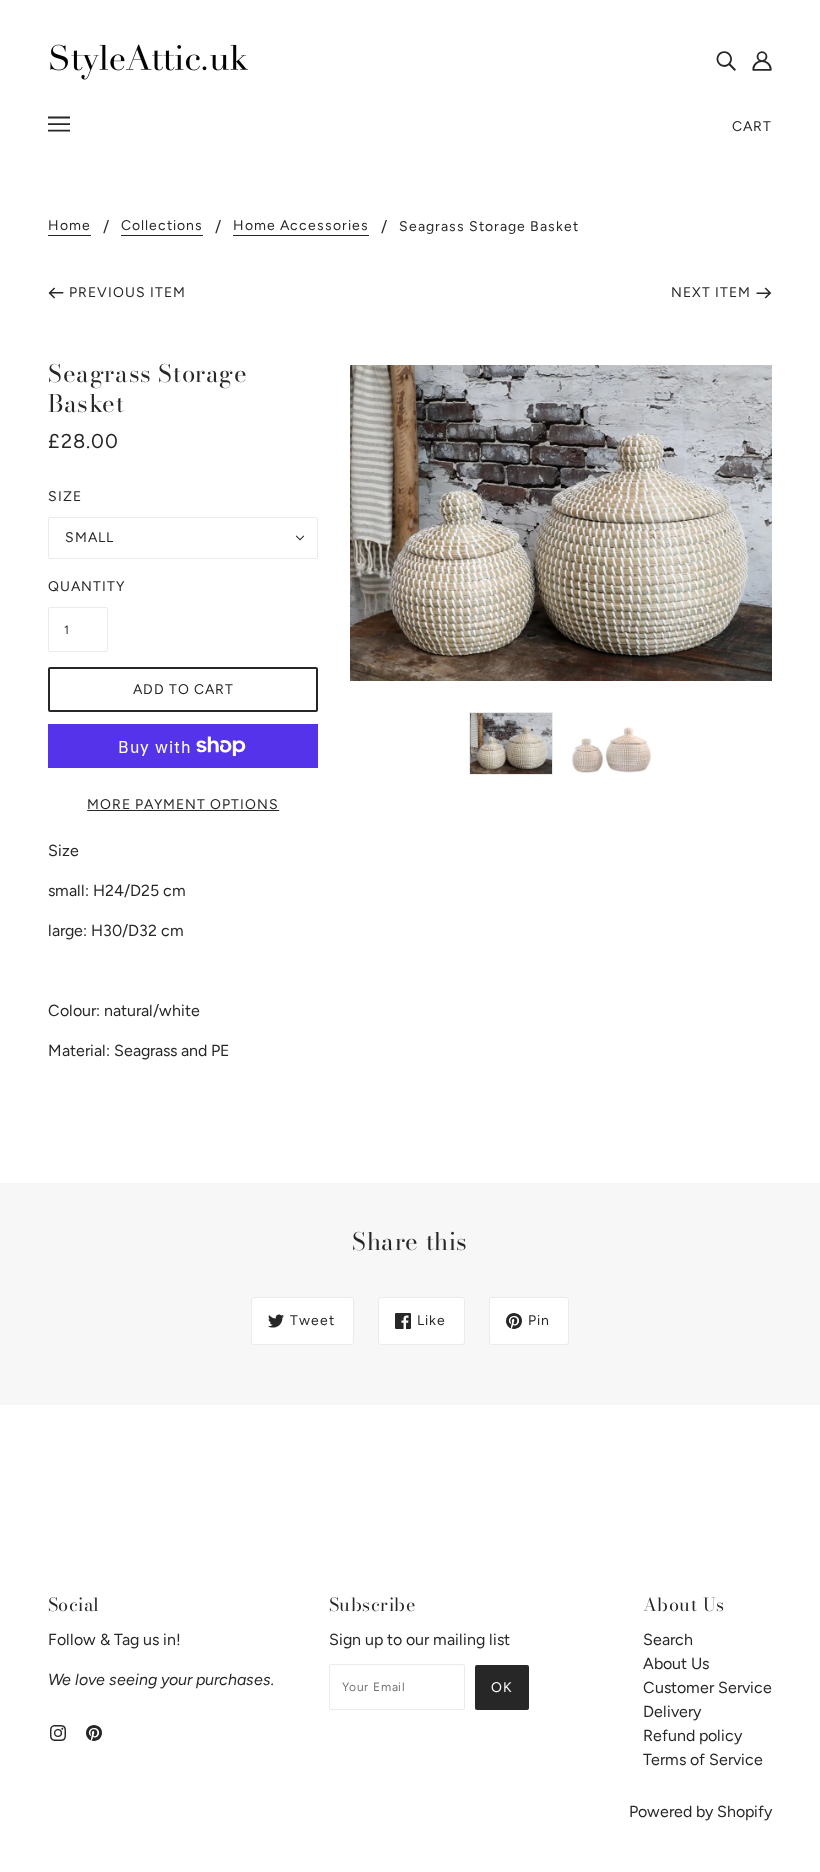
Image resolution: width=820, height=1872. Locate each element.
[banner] (148, 58)
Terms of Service (703, 1759)
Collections (162, 226)
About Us (676, 1663)
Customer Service (707, 1687)
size (65, 496)
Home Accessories (301, 226)
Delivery (672, 1711)
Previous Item (127, 292)
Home (69, 226)
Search (668, 1639)
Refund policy (692, 1735)
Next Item (711, 292)
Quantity (78, 586)
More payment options (183, 804)
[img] (726, 60)
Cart (752, 126)
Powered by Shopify (700, 1811)
